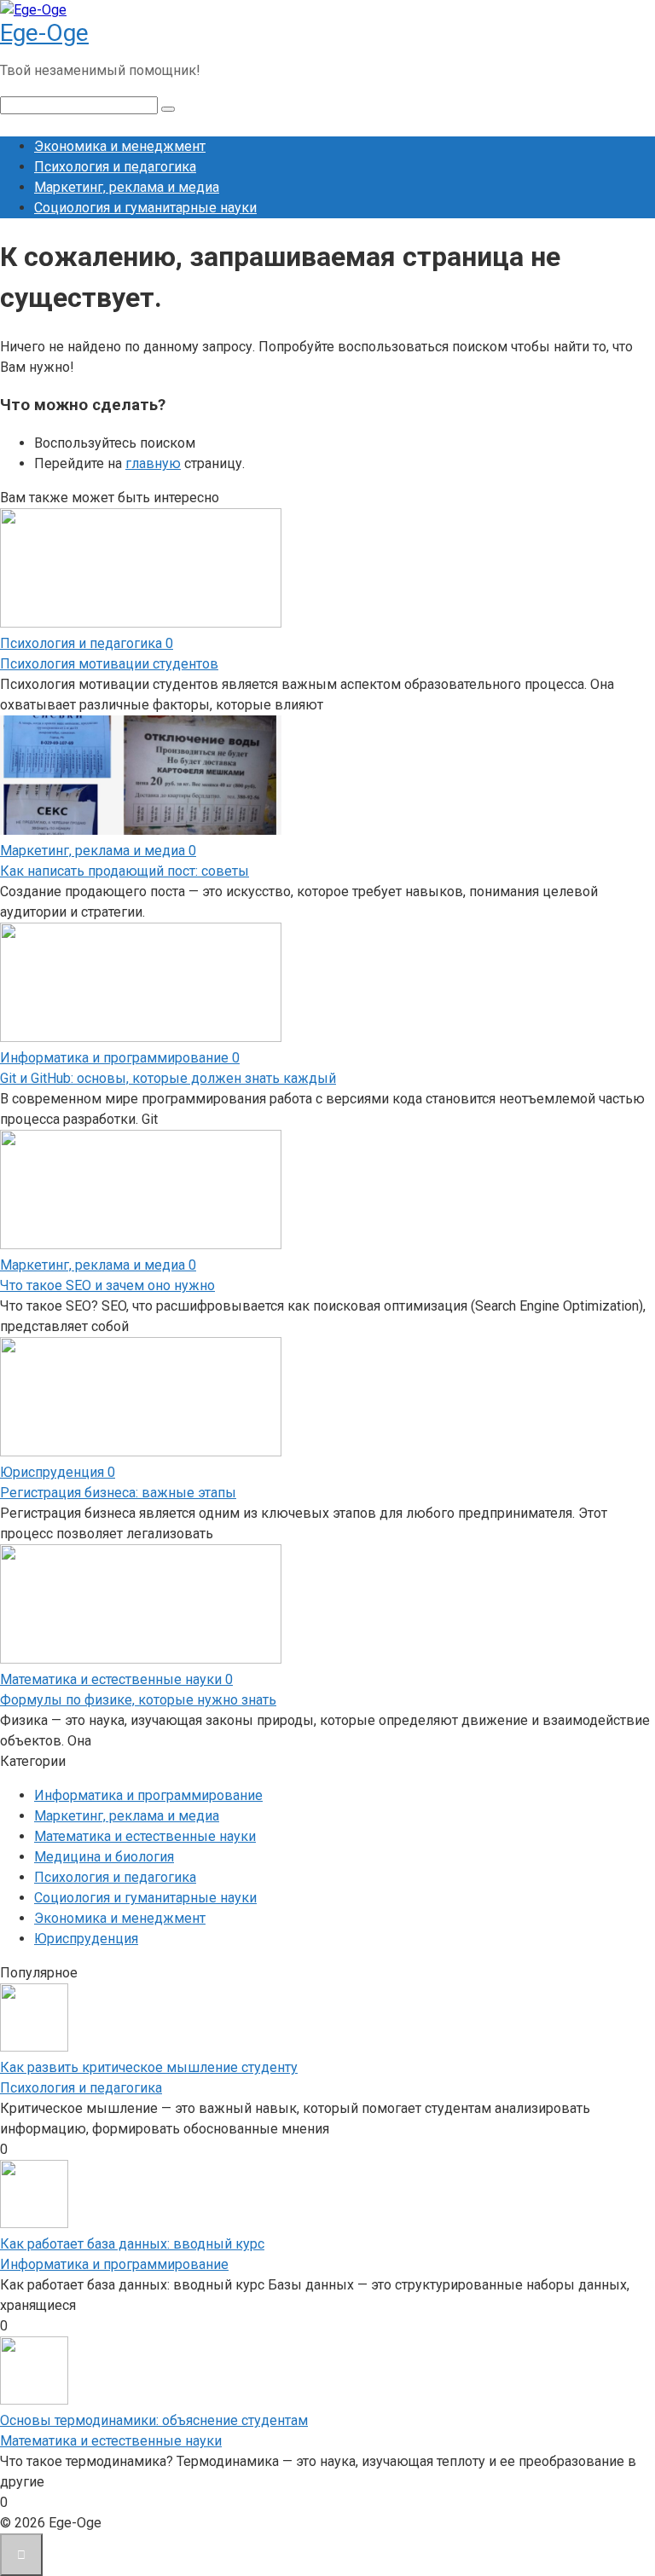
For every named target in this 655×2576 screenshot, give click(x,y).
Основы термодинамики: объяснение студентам (154, 2420)
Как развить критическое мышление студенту (149, 2067)
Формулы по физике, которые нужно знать (138, 1700)
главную (153, 463)
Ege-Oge (44, 33)
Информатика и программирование (148, 1795)
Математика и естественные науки (145, 1836)
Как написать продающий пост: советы (125, 871)
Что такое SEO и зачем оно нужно (107, 1285)
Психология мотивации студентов (109, 664)
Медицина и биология (104, 1857)
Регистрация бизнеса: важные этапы (118, 1493)
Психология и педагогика (115, 167)
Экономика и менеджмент (120, 146)
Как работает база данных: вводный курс (132, 2244)
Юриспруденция (86, 1939)
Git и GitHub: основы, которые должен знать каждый (168, 1078)
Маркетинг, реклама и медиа (127, 187)
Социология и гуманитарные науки (145, 208)
